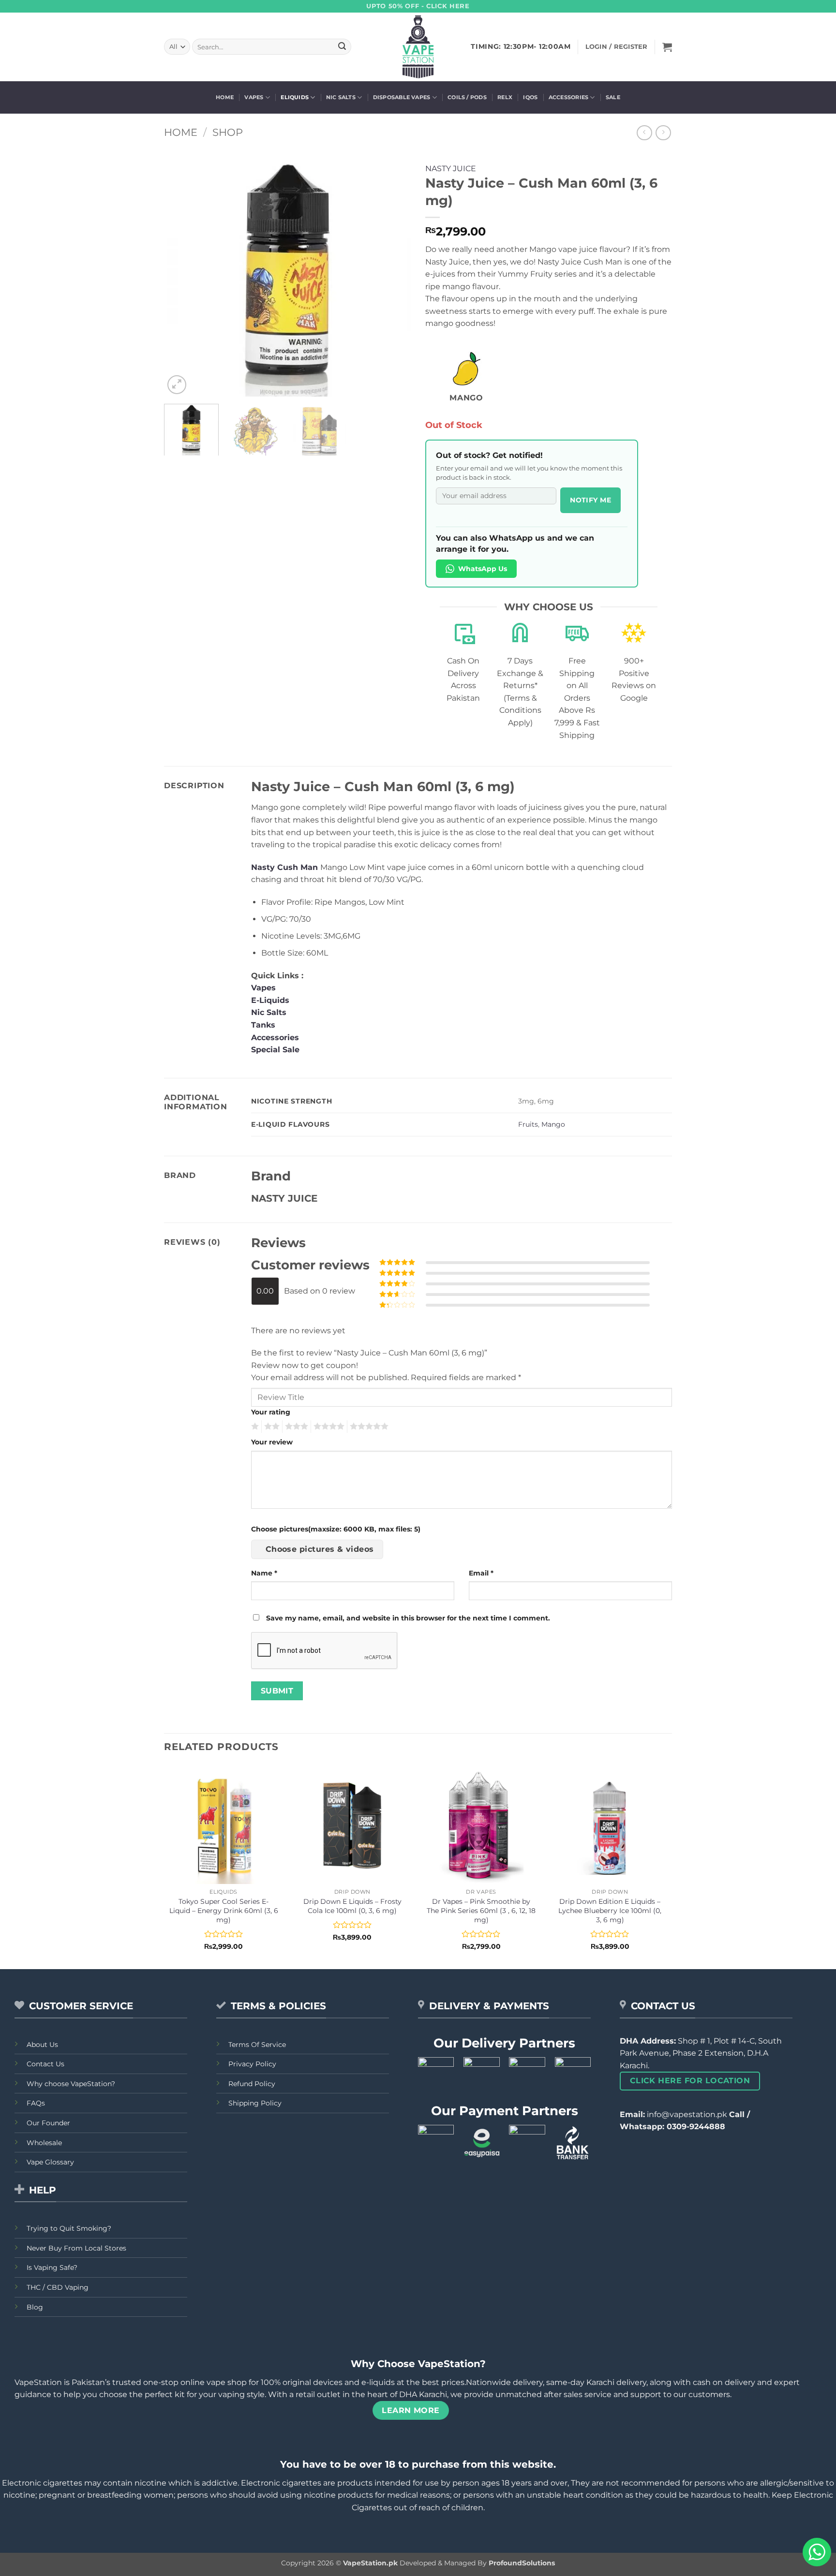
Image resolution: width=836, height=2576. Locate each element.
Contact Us (45, 2064)
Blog (35, 2307)
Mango (553, 1124)
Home (225, 97)
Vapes (254, 97)
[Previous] (181, 273)
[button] (667, 47)
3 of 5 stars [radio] (295, 1427)
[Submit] (342, 47)
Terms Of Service (257, 2045)
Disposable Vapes (402, 97)
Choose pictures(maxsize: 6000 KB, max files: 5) (336, 1529)
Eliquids (295, 97)
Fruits (528, 1124)
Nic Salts (341, 97)
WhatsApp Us (483, 569)
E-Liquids (270, 1000)
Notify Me (590, 500)
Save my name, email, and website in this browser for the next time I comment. (408, 1618)
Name (264, 1573)
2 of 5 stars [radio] (270, 1427)
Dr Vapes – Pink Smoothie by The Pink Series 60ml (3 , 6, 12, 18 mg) (481, 1910)
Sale (613, 97)
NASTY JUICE (451, 169)
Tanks (263, 1025)
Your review (272, 1442)
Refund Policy (252, 2084)
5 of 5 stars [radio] (368, 1427)
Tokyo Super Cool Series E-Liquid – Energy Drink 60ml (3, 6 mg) (224, 1910)
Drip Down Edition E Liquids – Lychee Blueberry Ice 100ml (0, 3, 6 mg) (610, 1910)
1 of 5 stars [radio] (254, 1427)
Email (481, 1573)
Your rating (271, 1412)
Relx (505, 97)
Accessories (568, 97)
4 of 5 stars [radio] (328, 1427)
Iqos (530, 97)
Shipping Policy (255, 2103)
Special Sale (275, 1050)
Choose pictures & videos (320, 1549)
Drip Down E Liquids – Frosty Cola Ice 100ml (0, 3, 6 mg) (352, 1906)
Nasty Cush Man (284, 867)
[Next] (394, 273)
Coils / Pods (467, 97)
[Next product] (644, 133)
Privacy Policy (252, 2064)
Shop (228, 132)
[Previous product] (663, 133)
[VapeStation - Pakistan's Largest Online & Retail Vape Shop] (418, 47)
